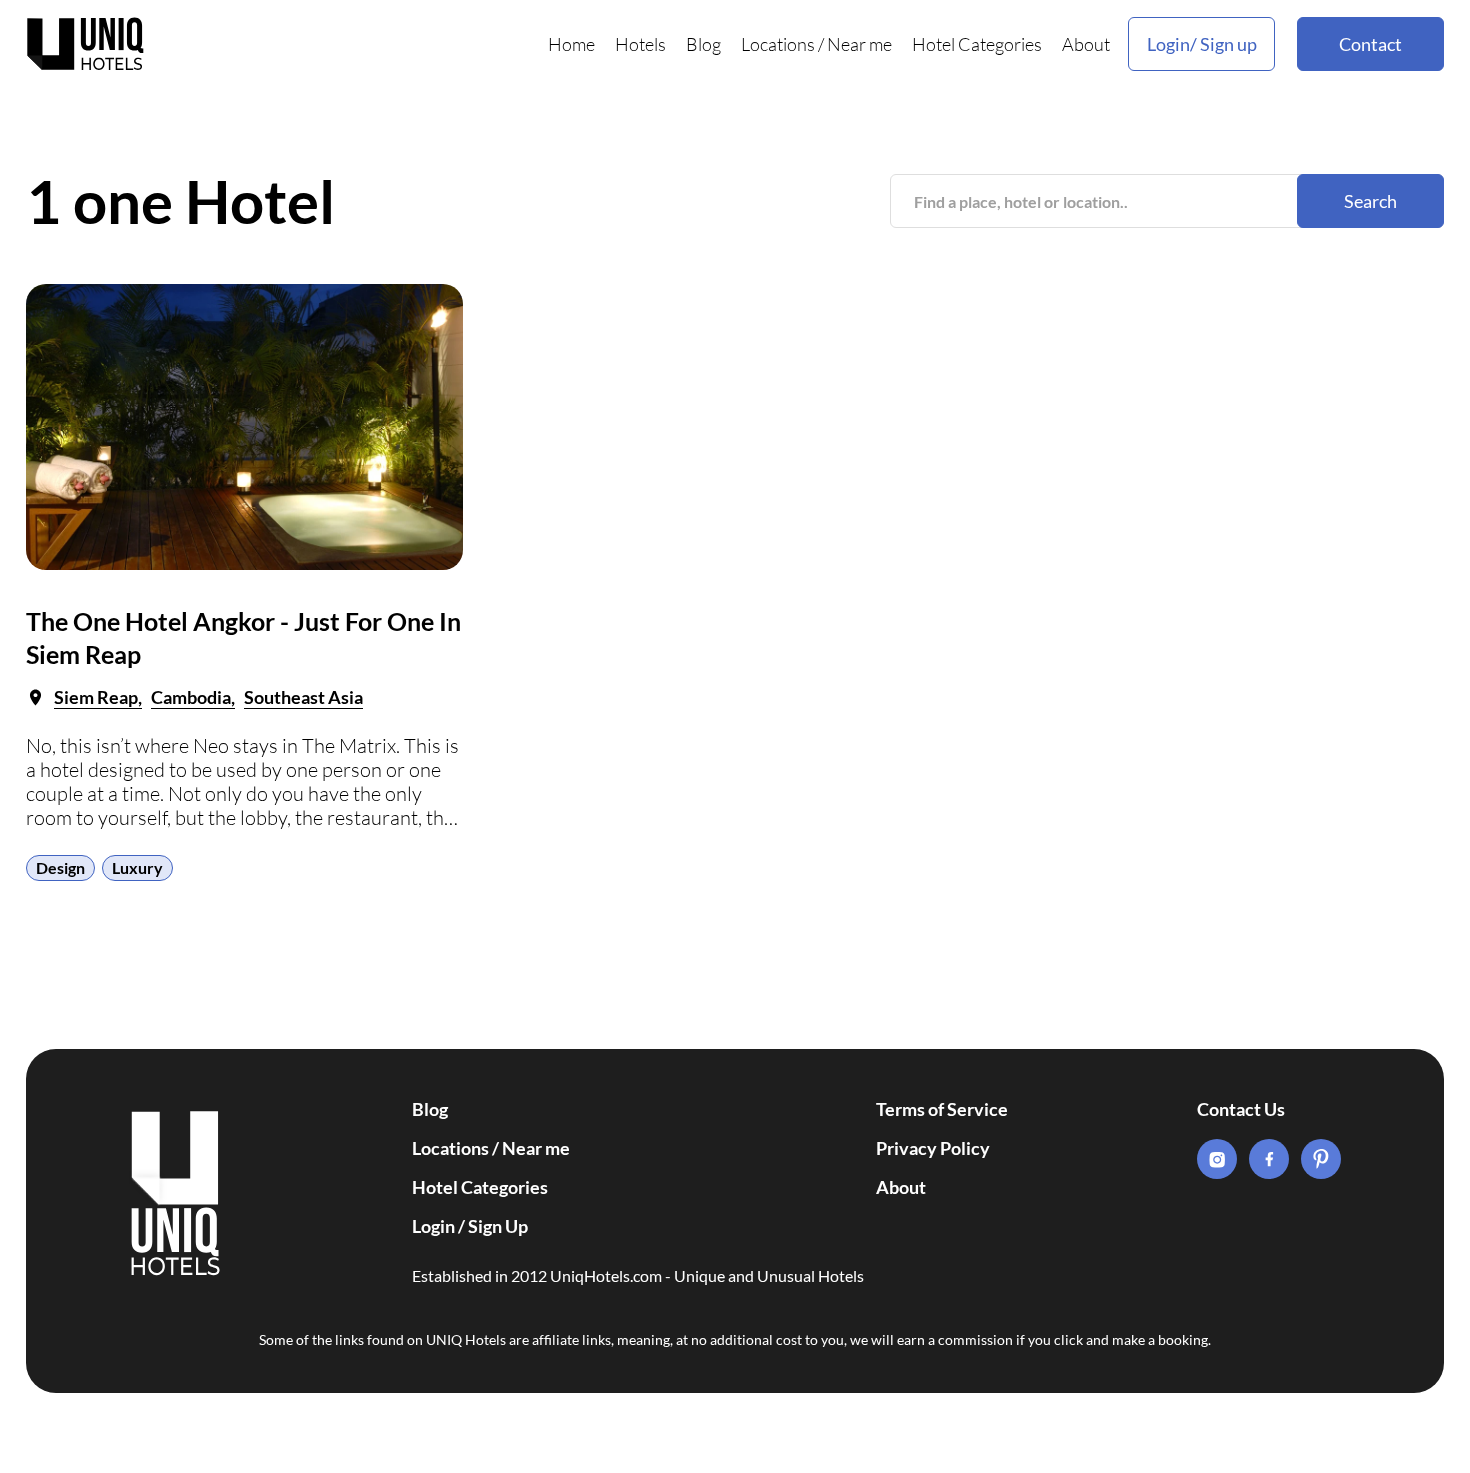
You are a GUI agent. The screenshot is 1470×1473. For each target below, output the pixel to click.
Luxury (137, 867)
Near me (859, 44)
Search (1370, 201)
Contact (1370, 44)
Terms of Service (942, 1109)
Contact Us (1241, 1109)
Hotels (640, 44)
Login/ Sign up (1202, 44)
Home (571, 44)
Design (60, 867)
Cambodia (191, 697)
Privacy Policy (933, 1148)
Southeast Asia (303, 697)
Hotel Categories (977, 44)
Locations (778, 44)
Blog (703, 44)
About (1086, 44)
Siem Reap (96, 697)
